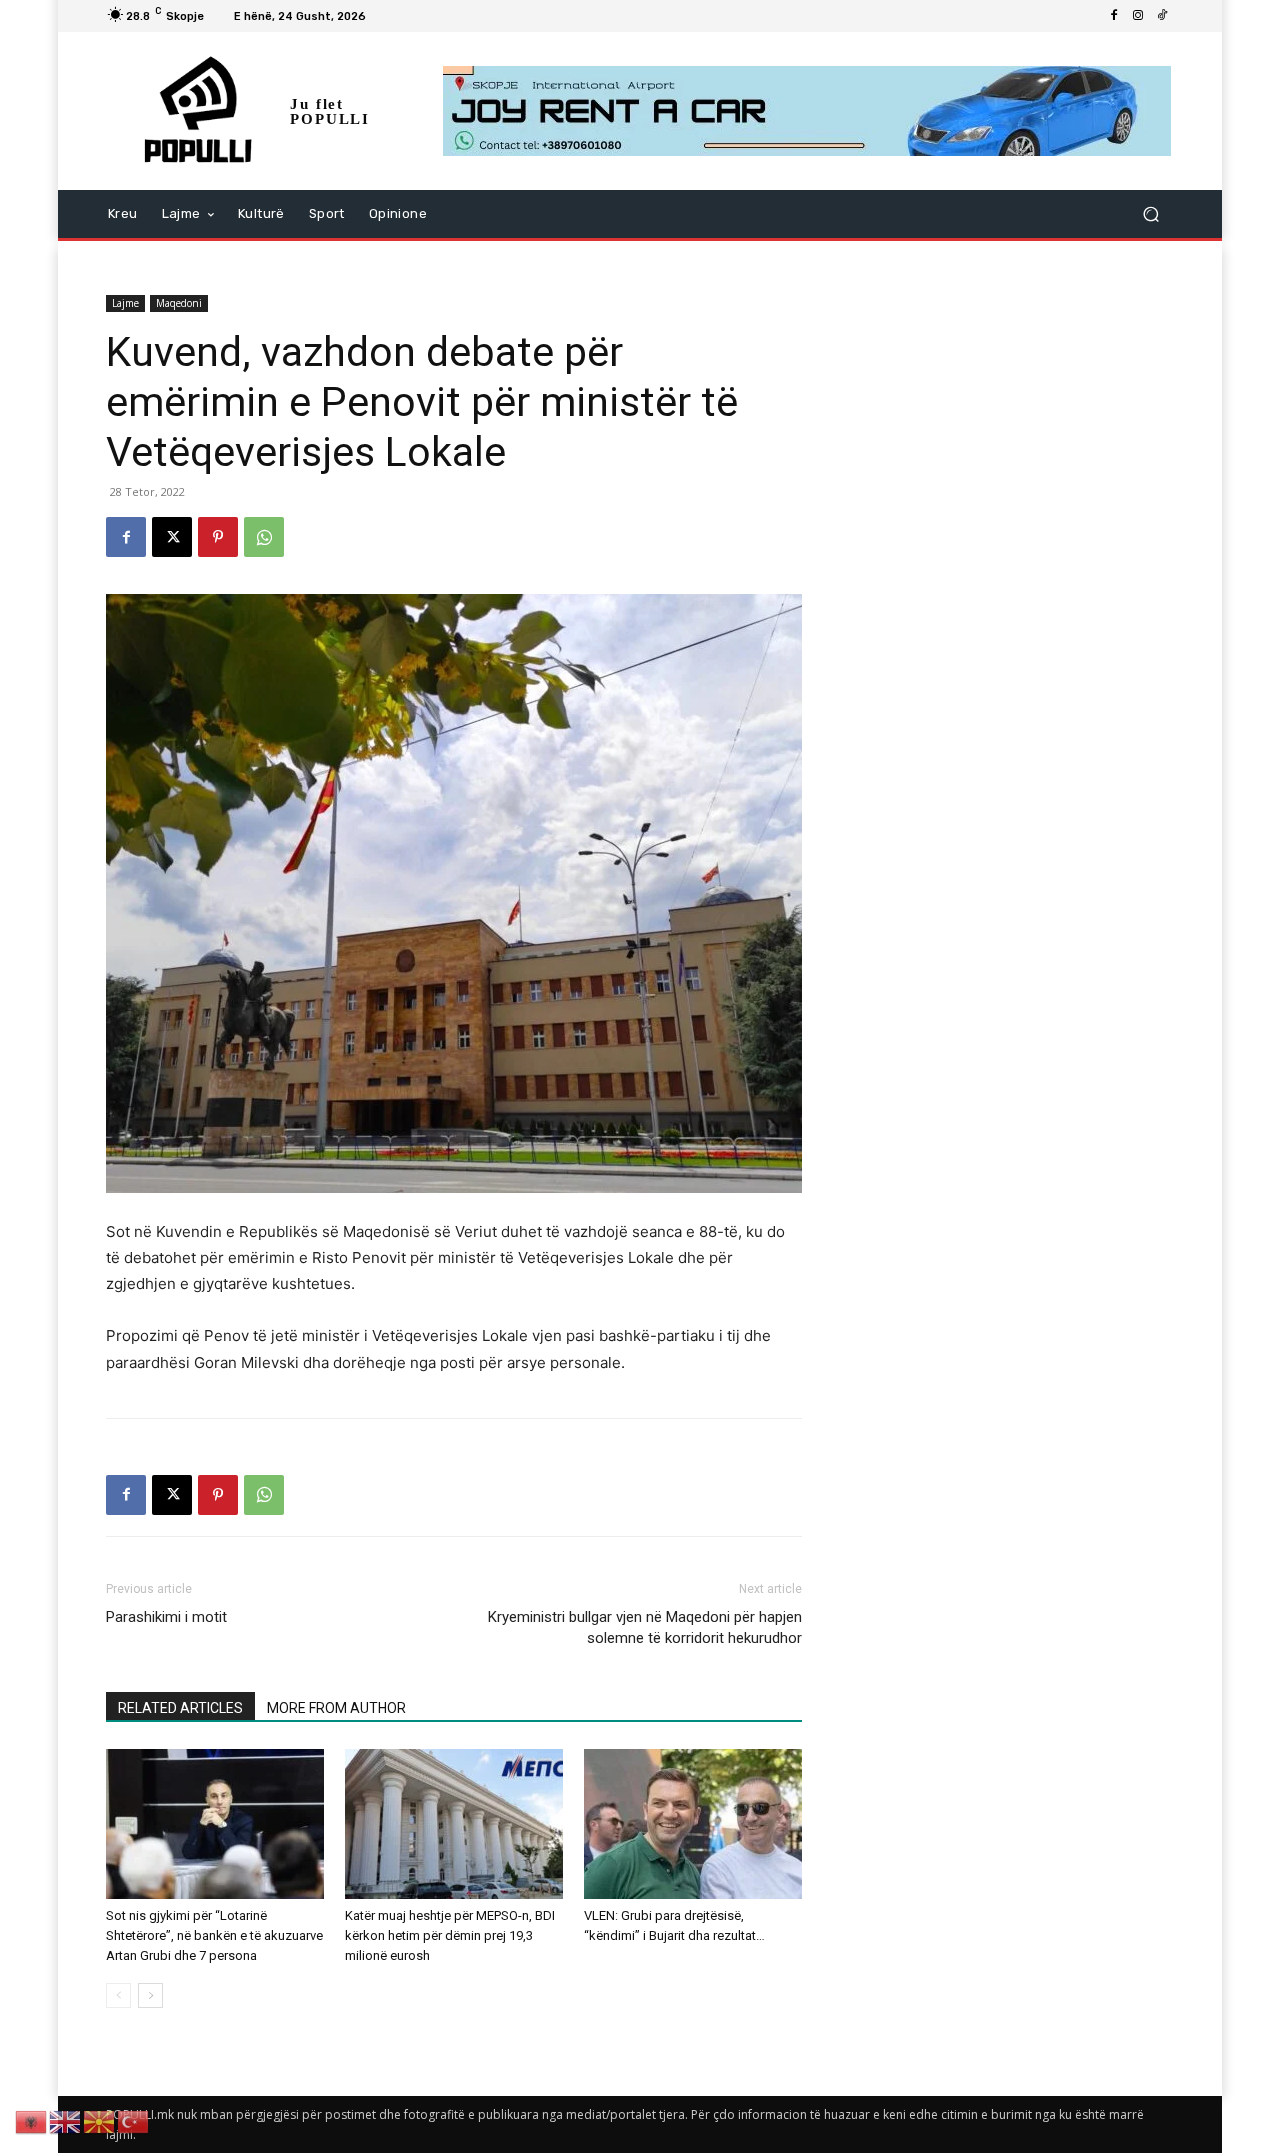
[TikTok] (1162, 16)
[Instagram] (1138, 16)
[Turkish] (134, 2120)
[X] (172, 537)
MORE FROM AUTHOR (336, 1708)
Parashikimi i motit (166, 1617)
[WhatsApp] (264, 537)
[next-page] (150, 1995)
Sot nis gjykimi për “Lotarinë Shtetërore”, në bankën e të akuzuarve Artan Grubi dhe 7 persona (214, 1935)
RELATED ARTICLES (180, 1708)
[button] (1150, 214)
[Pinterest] (218, 537)
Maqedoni (179, 303)
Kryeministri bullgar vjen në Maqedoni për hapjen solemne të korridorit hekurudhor (645, 1627)
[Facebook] (1114, 16)
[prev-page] (118, 1995)
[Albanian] (32, 2120)
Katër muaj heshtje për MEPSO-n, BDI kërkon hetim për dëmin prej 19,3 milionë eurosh (450, 1935)
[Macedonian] (100, 2120)
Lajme (125, 303)
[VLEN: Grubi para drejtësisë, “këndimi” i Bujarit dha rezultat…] (693, 1824)
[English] (66, 2120)
